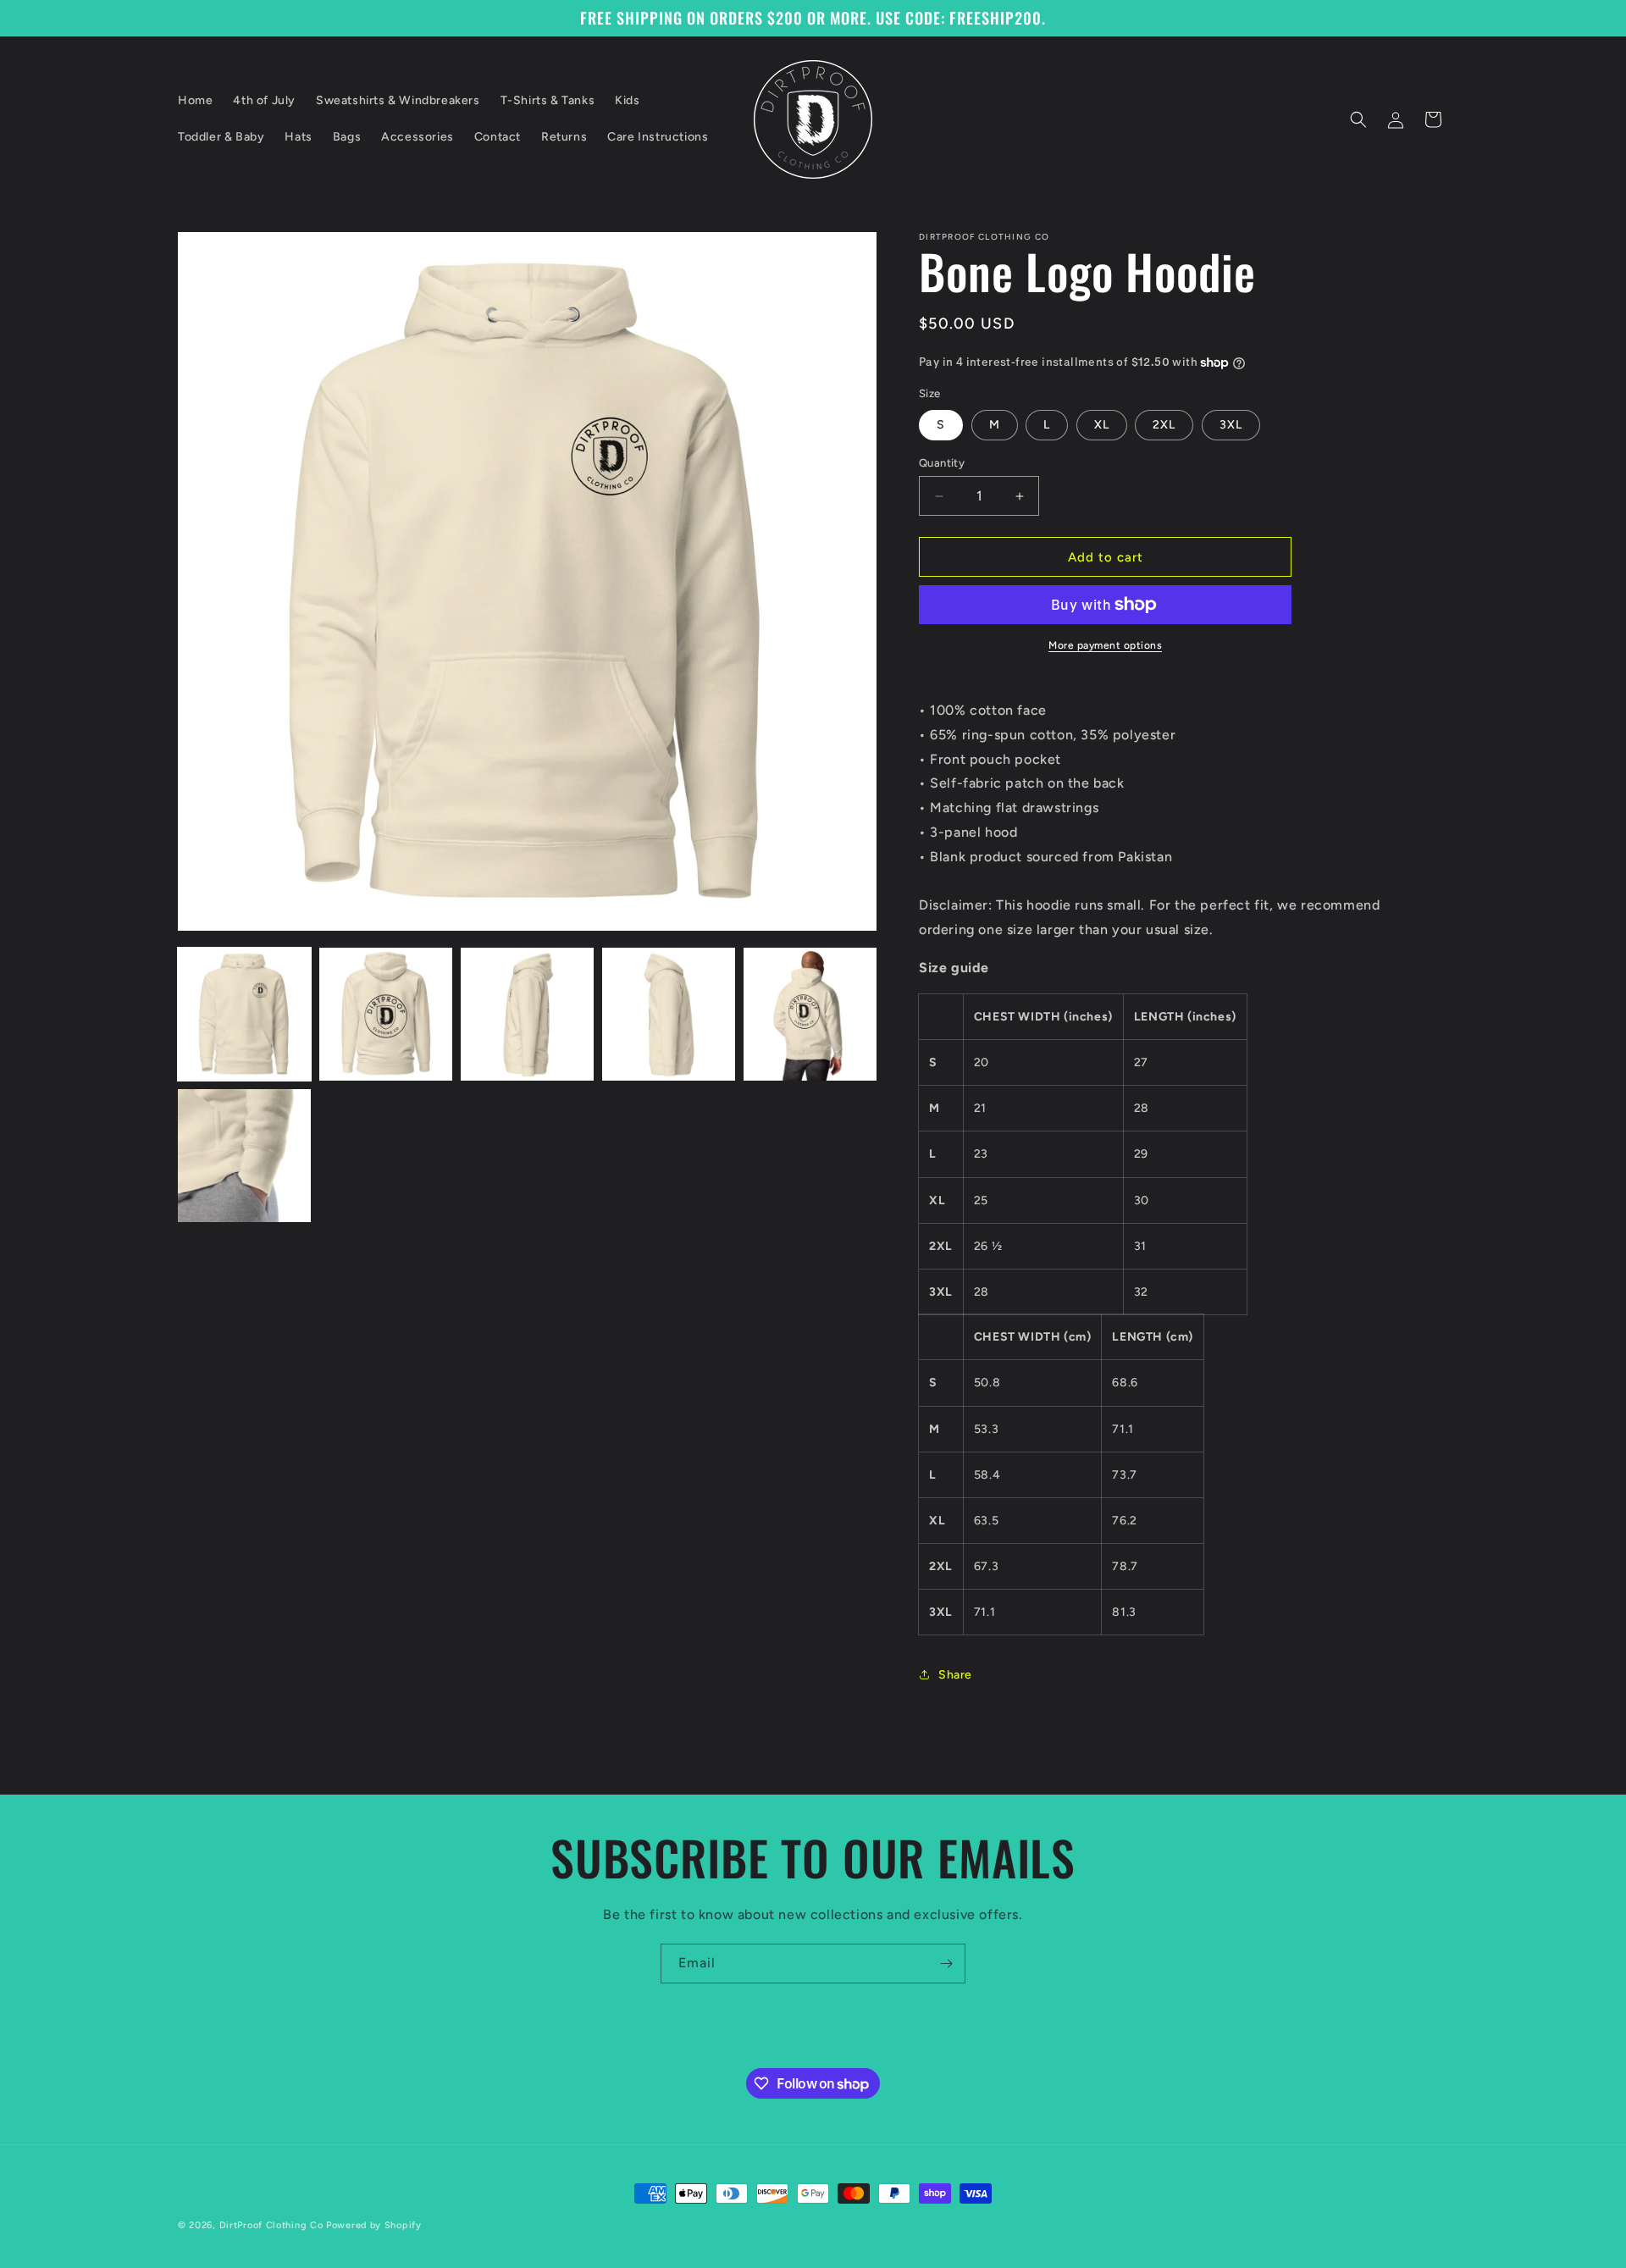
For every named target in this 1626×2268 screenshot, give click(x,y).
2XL (1164, 425)
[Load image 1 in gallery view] (244, 1014)
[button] (1358, 119)
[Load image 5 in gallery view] (810, 1014)
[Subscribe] (946, 1964)
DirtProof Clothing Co (271, 2225)
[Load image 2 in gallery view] (386, 1014)
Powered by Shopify (374, 2225)
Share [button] (955, 1675)
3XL (1231, 425)
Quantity (942, 463)
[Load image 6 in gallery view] (244, 1156)
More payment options (1105, 645)
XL (1102, 425)
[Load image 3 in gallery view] (527, 1014)
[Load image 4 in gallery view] (669, 1014)
